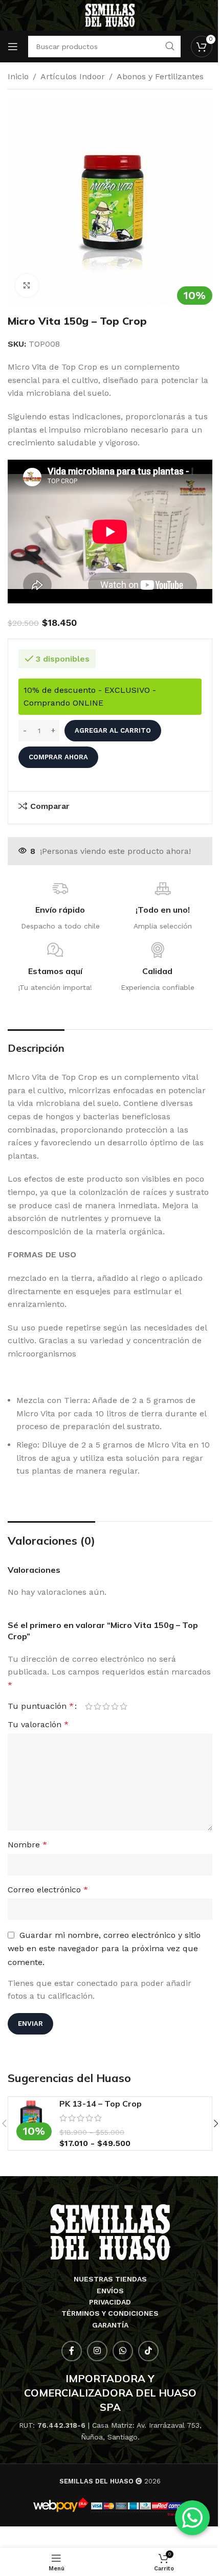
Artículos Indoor (73, 76)
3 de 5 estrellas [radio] (106, 1706)
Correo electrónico (48, 1890)
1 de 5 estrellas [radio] (89, 1706)
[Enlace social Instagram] (97, 2351)
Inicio (18, 76)
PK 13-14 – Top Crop (101, 2104)
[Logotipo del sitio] (110, 15)
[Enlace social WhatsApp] (123, 2351)
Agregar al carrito (113, 730)
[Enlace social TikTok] (148, 2351)
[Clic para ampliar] (27, 286)
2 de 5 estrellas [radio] (97, 1706)
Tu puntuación (41, 1706)
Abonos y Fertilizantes (160, 76)
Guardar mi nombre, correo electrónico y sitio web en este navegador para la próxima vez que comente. (104, 1949)
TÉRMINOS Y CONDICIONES (110, 2313)
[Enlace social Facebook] (72, 2351)
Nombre (27, 1845)
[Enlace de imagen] (110, 2232)
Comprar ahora (58, 757)
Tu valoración (38, 1724)
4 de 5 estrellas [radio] (115, 1706)
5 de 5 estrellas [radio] (124, 1706)
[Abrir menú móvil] (13, 47)
